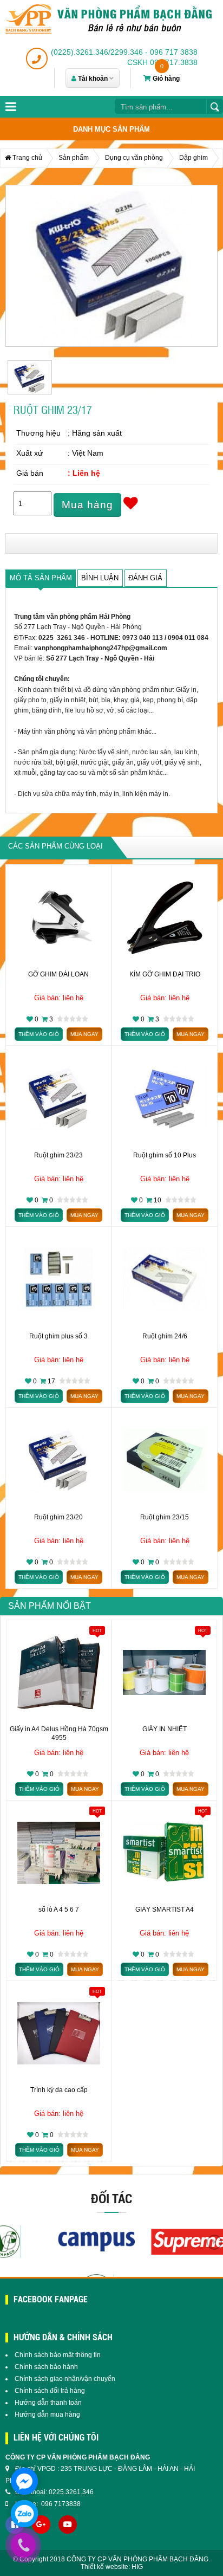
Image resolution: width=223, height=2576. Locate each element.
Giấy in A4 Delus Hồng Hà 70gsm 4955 (59, 1733)
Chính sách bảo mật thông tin (58, 2355)
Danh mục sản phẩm (111, 129)
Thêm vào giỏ (39, 1034)
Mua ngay (84, 1034)
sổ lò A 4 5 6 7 (59, 1910)
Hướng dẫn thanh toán (48, 2403)
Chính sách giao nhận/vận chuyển (65, 2379)
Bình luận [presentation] (100, 578)
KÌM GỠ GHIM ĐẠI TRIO (165, 974)
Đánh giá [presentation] (145, 578)
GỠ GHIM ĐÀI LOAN (58, 974)
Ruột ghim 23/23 (58, 1155)
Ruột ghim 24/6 (165, 1336)
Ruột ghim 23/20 (58, 1517)
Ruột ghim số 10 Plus (165, 1155)
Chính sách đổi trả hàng (50, 2391)
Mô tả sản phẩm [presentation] (41, 578)
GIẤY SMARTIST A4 (165, 1910)
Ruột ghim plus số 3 (58, 1336)
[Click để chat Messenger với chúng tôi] (24, 2481)
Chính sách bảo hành (46, 2367)
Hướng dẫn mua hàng (47, 2415)
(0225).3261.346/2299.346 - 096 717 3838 (124, 52)
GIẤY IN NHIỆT (165, 1729)
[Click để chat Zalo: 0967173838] (24, 2514)
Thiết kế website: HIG (112, 2567)
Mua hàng (87, 505)
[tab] (41, 578)
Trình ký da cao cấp (59, 2090)
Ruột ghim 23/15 (165, 1517)
